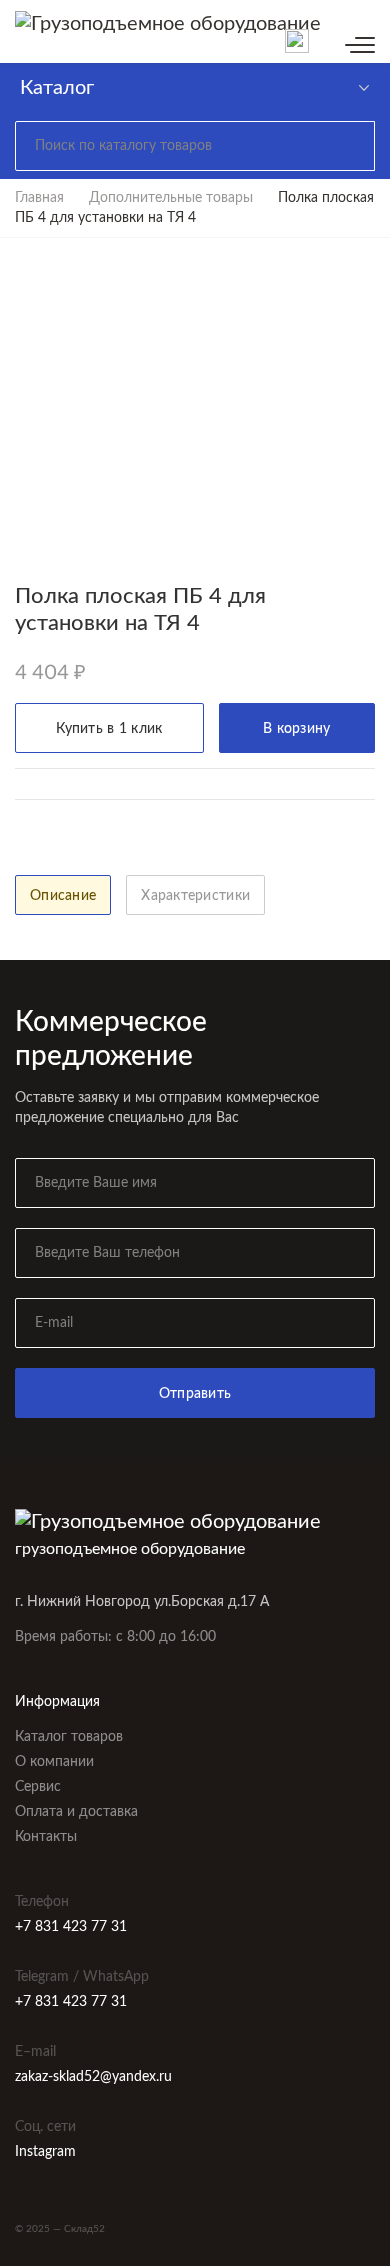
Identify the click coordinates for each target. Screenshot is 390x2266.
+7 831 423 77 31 (71, 1927)
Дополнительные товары (171, 198)
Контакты (46, 1837)
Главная (39, 198)
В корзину (297, 729)
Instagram (45, 2152)
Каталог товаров (69, 1737)
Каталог (57, 88)
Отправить (195, 1394)
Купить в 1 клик (109, 729)
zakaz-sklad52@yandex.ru (93, 2077)
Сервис (38, 1787)
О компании (54, 1762)
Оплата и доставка (76, 1812)
